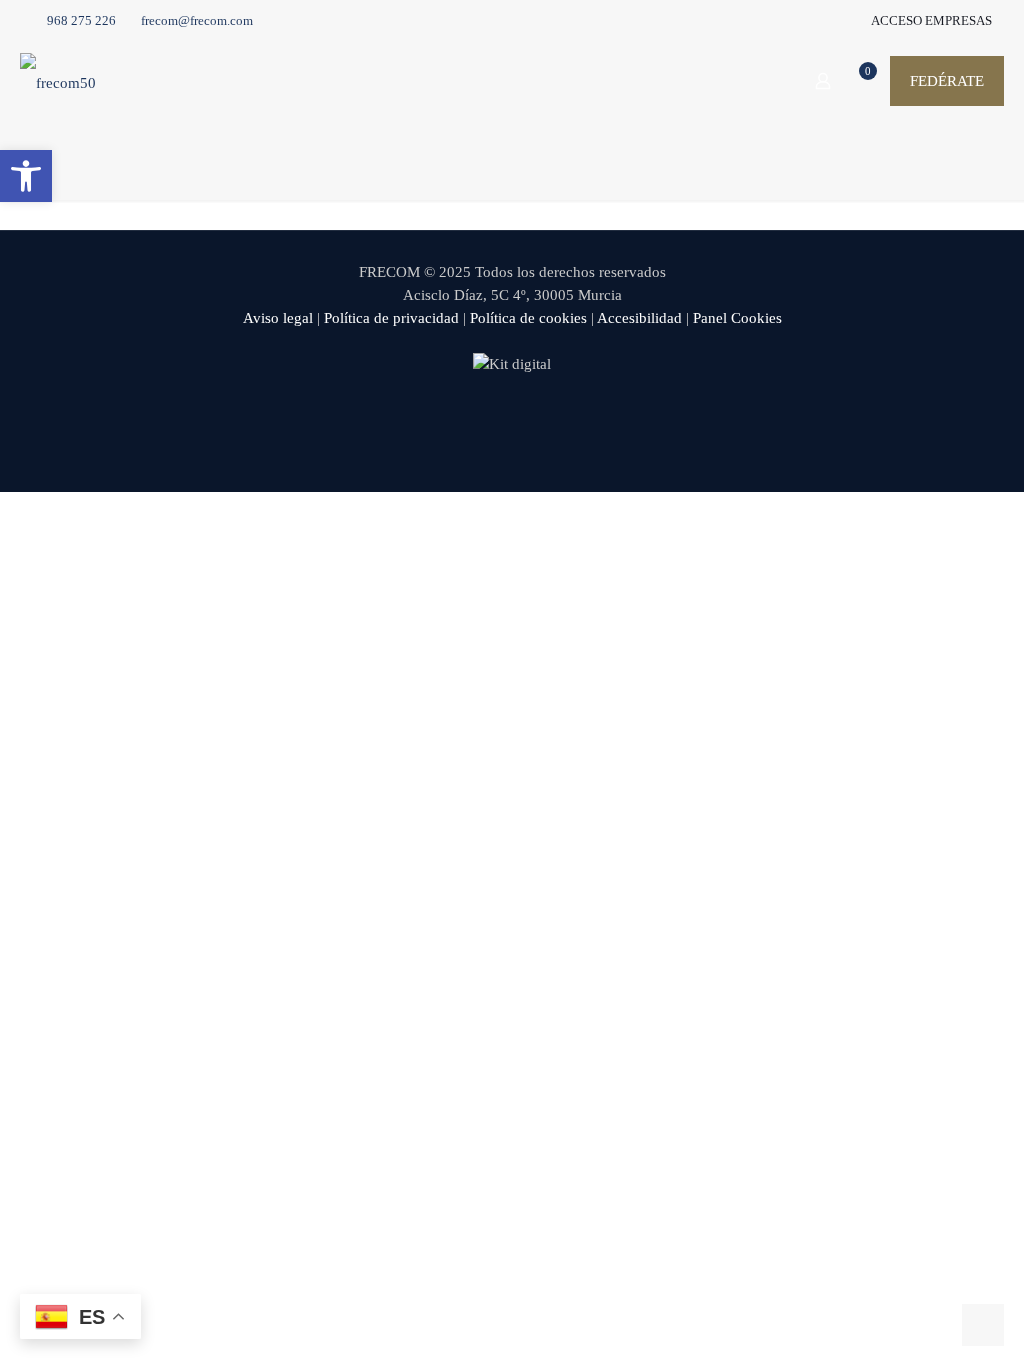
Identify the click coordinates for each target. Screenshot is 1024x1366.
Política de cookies (528, 318)
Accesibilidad (639, 318)
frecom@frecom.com (197, 20)
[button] (26, 176)
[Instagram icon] (554, 420)
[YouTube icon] (512, 420)
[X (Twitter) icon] (491, 420)
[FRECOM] (58, 81)
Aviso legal (278, 318)
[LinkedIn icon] (533, 420)
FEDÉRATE (947, 81)
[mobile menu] (753, 81)
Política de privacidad (391, 318)
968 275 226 (81, 20)
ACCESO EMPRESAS (930, 20)
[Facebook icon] (470, 420)
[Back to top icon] (928, 1325)
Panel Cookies (737, 318)
